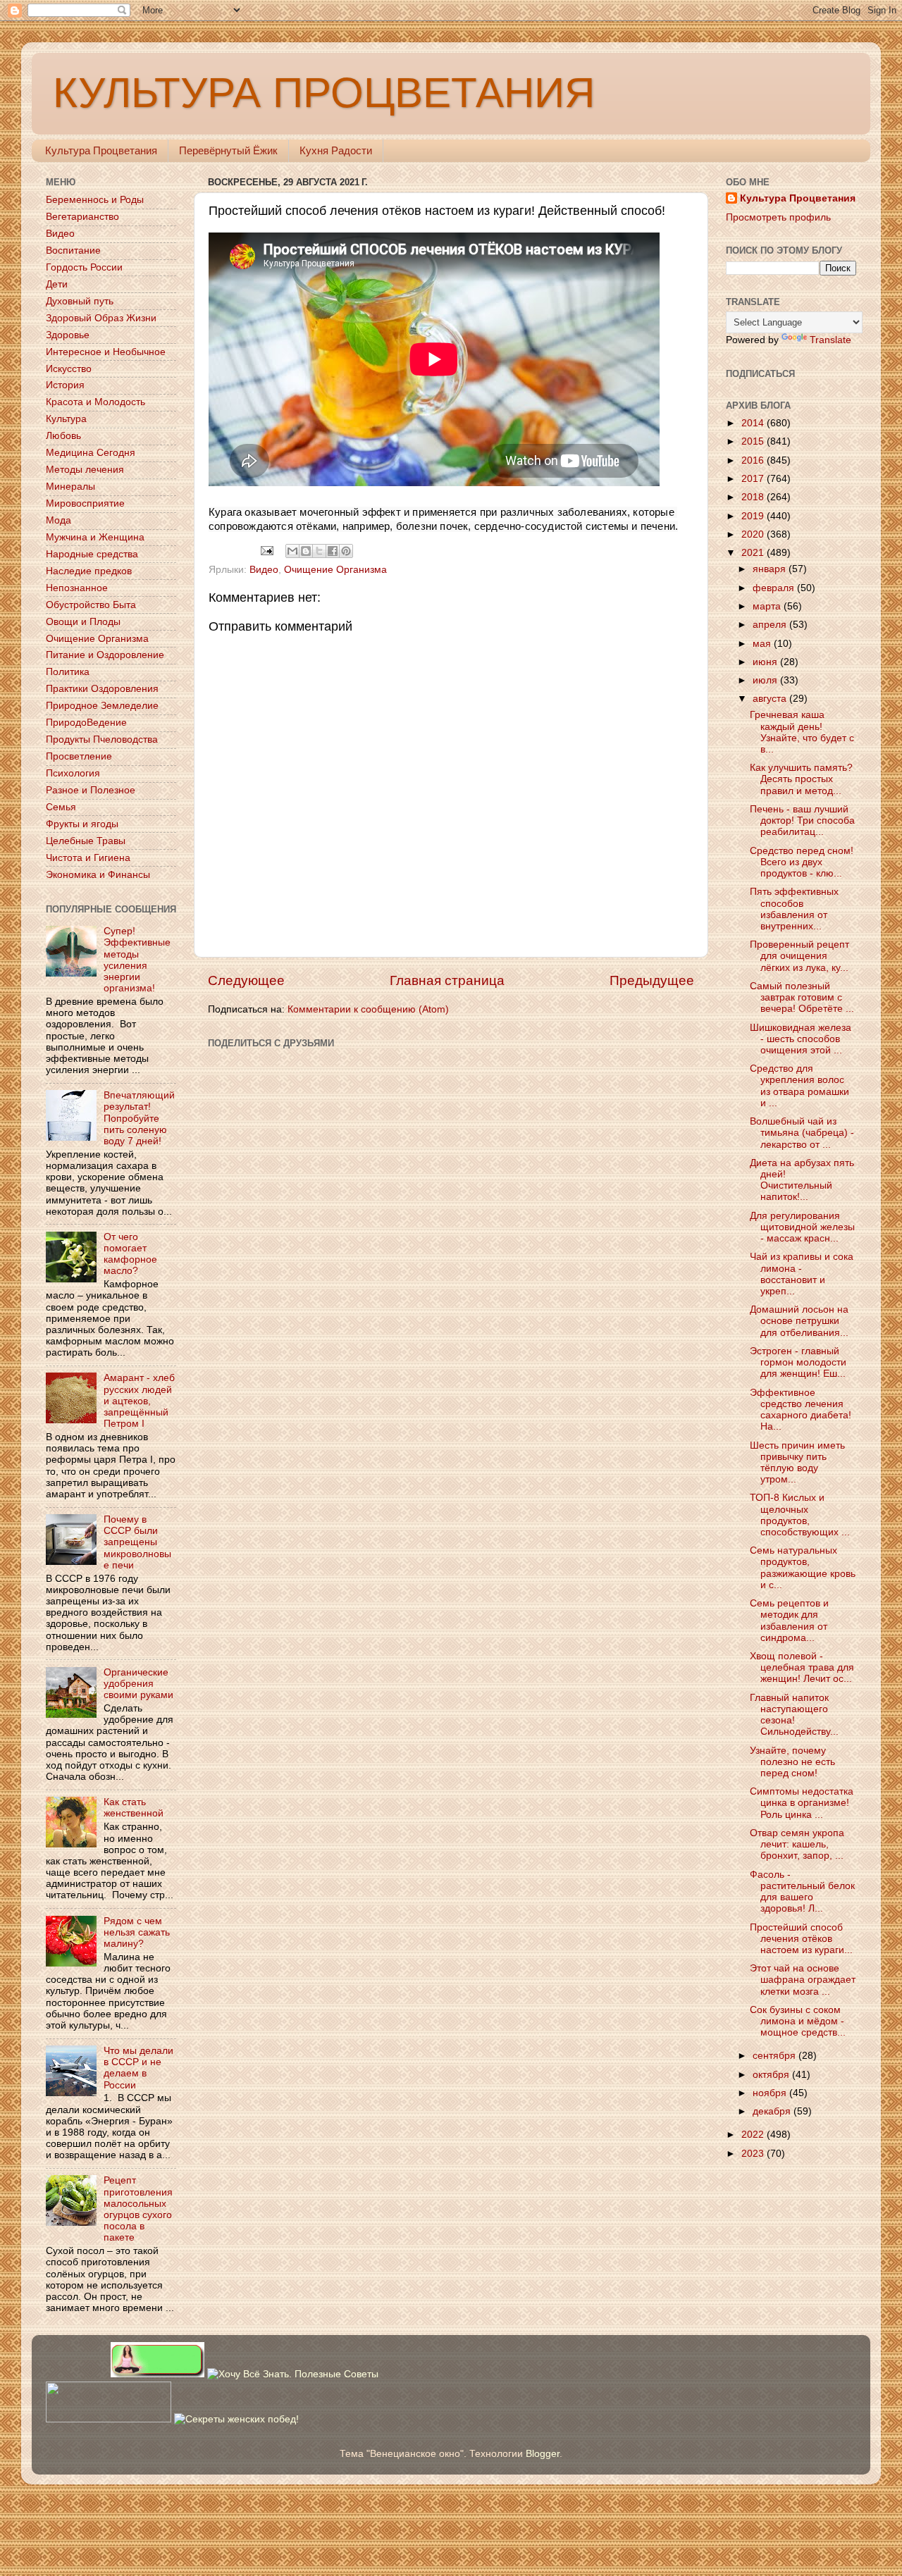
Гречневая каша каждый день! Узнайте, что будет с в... (802, 732)
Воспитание (73, 250)
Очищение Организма (335, 570)
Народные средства (92, 554)
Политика (68, 672)
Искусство (69, 369)
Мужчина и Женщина (95, 537)
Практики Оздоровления (102, 689)
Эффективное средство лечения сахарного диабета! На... (801, 1410)
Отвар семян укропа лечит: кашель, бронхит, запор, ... (797, 1844)
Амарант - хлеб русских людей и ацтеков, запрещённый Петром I (139, 1401)
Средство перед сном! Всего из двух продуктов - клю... (802, 862)
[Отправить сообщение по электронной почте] (267, 550)
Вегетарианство (82, 217)
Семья (61, 807)
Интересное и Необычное (106, 352)
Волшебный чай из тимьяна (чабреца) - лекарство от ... (802, 1133)
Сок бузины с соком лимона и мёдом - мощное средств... (798, 2021)
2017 (754, 479)
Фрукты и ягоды (82, 824)
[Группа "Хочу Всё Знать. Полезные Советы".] (293, 2374)
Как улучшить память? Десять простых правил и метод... (801, 779)
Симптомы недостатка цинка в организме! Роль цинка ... (802, 1803)
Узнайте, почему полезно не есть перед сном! (792, 1762)
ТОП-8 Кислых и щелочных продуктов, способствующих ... (800, 1515)
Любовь (63, 436)
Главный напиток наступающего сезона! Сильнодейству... (794, 1715)
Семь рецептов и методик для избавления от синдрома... (789, 1621)
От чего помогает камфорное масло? (130, 1254)
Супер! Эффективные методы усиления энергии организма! (137, 960)
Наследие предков (89, 571)
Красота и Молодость (95, 402)
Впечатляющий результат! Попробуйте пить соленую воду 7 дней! (139, 1118)
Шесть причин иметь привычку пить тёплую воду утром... (797, 1463)
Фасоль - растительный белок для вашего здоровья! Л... (802, 1892)
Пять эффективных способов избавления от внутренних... (794, 909)
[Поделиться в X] (319, 551)
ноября (771, 2093)
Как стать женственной (134, 1808)
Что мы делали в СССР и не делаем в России (138, 2068)
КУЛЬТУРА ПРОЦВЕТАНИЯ (324, 93)
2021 (754, 553)
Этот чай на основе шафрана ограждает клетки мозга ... (803, 1980)
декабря (773, 2111)
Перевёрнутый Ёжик (228, 150)
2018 (754, 497)
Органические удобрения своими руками (138, 1684)
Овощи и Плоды (83, 622)
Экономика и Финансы (98, 875)
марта (768, 606)
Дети (57, 284)
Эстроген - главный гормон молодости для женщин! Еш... (798, 1362)
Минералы (70, 487)
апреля (771, 625)
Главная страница (447, 980)
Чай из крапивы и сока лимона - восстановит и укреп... (802, 1274)
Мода (58, 520)
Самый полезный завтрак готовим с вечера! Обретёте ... (802, 997)
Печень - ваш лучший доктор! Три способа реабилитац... (802, 821)
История (65, 385)
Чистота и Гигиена (88, 858)
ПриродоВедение (86, 723)
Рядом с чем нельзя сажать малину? (137, 1932)
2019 (754, 516)
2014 (754, 423)
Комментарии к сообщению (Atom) (368, 1009)
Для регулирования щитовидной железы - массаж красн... (802, 1227)
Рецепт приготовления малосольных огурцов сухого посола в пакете (138, 2209)
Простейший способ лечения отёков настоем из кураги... (801, 1939)
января (771, 569)
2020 (754, 534)
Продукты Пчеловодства (102, 739)
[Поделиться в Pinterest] (346, 551)
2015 (754, 441)
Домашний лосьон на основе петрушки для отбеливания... (799, 1321)
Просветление (79, 756)
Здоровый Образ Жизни (101, 318)
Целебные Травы (86, 841)
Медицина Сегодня (91, 453)
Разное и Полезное (91, 790)
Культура (66, 419)
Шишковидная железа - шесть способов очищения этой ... (801, 1039)
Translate (830, 340)
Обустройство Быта (91, 605)
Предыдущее (652, 980)
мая (763, 644)
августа (771, 699)
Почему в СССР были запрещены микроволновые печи (137, 1542)
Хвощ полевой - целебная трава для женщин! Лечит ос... (802, 1667)
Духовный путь (80, 301)
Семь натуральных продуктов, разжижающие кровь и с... (803, 1568)
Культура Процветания (101, 150)
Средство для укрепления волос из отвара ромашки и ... (799, 1086)
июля (766, 680)
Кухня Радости (336, 150)
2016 (754, 460)
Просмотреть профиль (778, 217)
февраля (775, 588)
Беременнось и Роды (95, 200)
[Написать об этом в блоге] (306, 551)
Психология (73, 773)
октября (772, 2075)
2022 (754, 2135)
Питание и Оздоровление (105, 655)
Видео (264, 570)
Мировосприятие (85, 503)
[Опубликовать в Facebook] (333, 551)
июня (766, 662)
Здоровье (68, 335)
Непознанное (77, 588)
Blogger (543, 2454)
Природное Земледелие (102, 706)
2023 (754, 2154)
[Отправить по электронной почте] (292, 551)
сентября (776, 2056)
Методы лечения (85, 470)
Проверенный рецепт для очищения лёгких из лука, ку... (799, 956)
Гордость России (84, 267)
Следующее (246, 980)
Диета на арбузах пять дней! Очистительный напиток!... (802, 1180)
